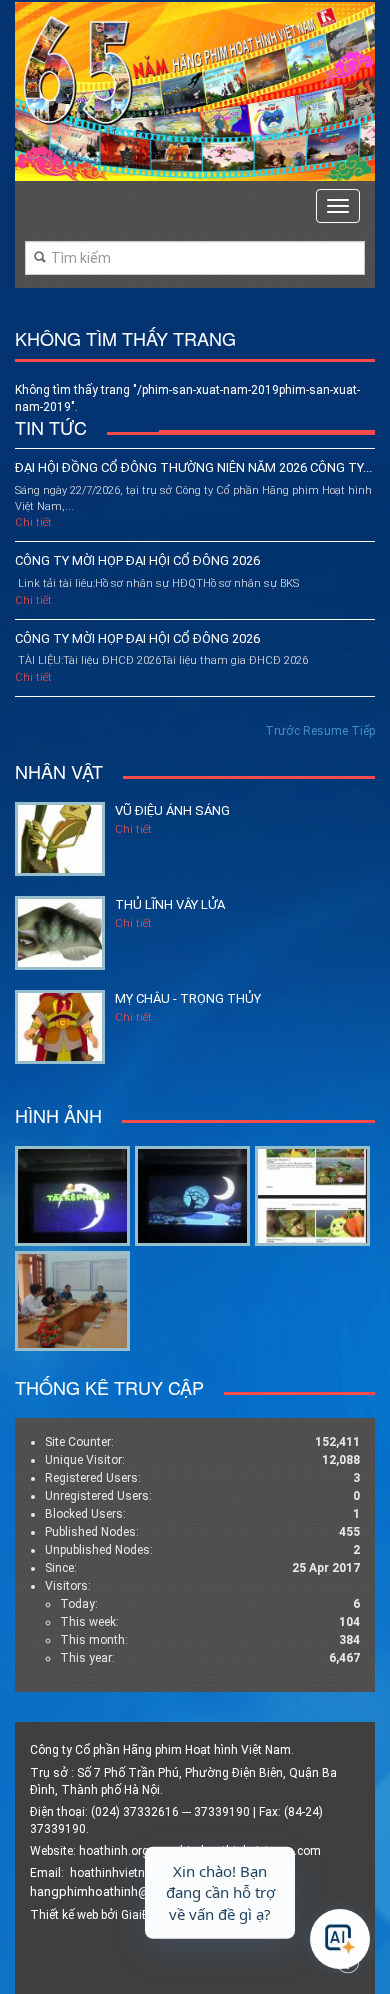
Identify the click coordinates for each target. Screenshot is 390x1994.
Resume (325, 731)
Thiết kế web (64, 1915)
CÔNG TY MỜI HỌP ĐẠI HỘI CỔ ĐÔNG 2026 (137, 560)
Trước (282, 731)
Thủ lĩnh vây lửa (170, 904)
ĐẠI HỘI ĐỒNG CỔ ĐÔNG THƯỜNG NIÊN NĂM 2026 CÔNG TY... (193, 467)
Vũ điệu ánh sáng (172, 810)
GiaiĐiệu (143, 1915)
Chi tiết (33, 522)
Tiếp (363, 731)
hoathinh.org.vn (122, 1851)
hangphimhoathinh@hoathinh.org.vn (134, 1891)
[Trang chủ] (195, 91)
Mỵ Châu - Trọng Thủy (188, 998)
